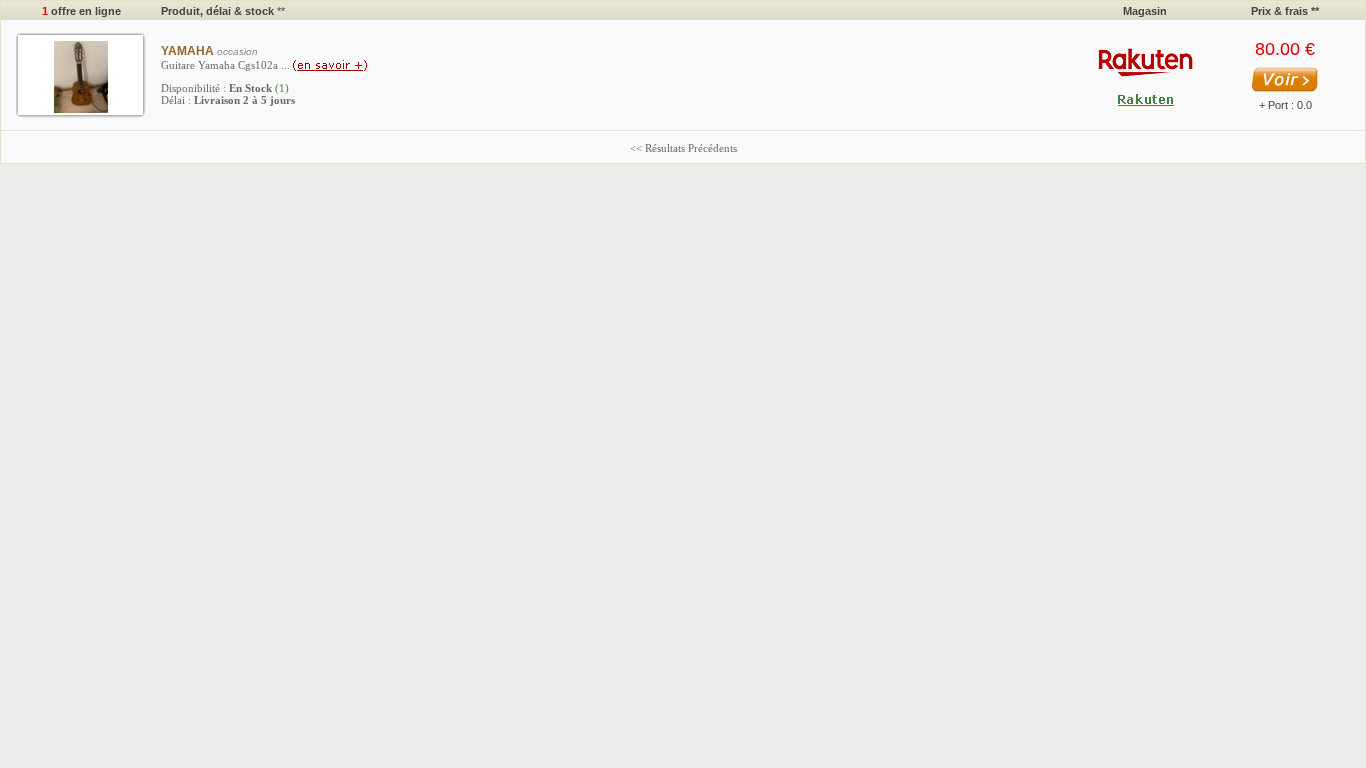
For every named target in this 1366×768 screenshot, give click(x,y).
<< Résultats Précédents (683, 148)
